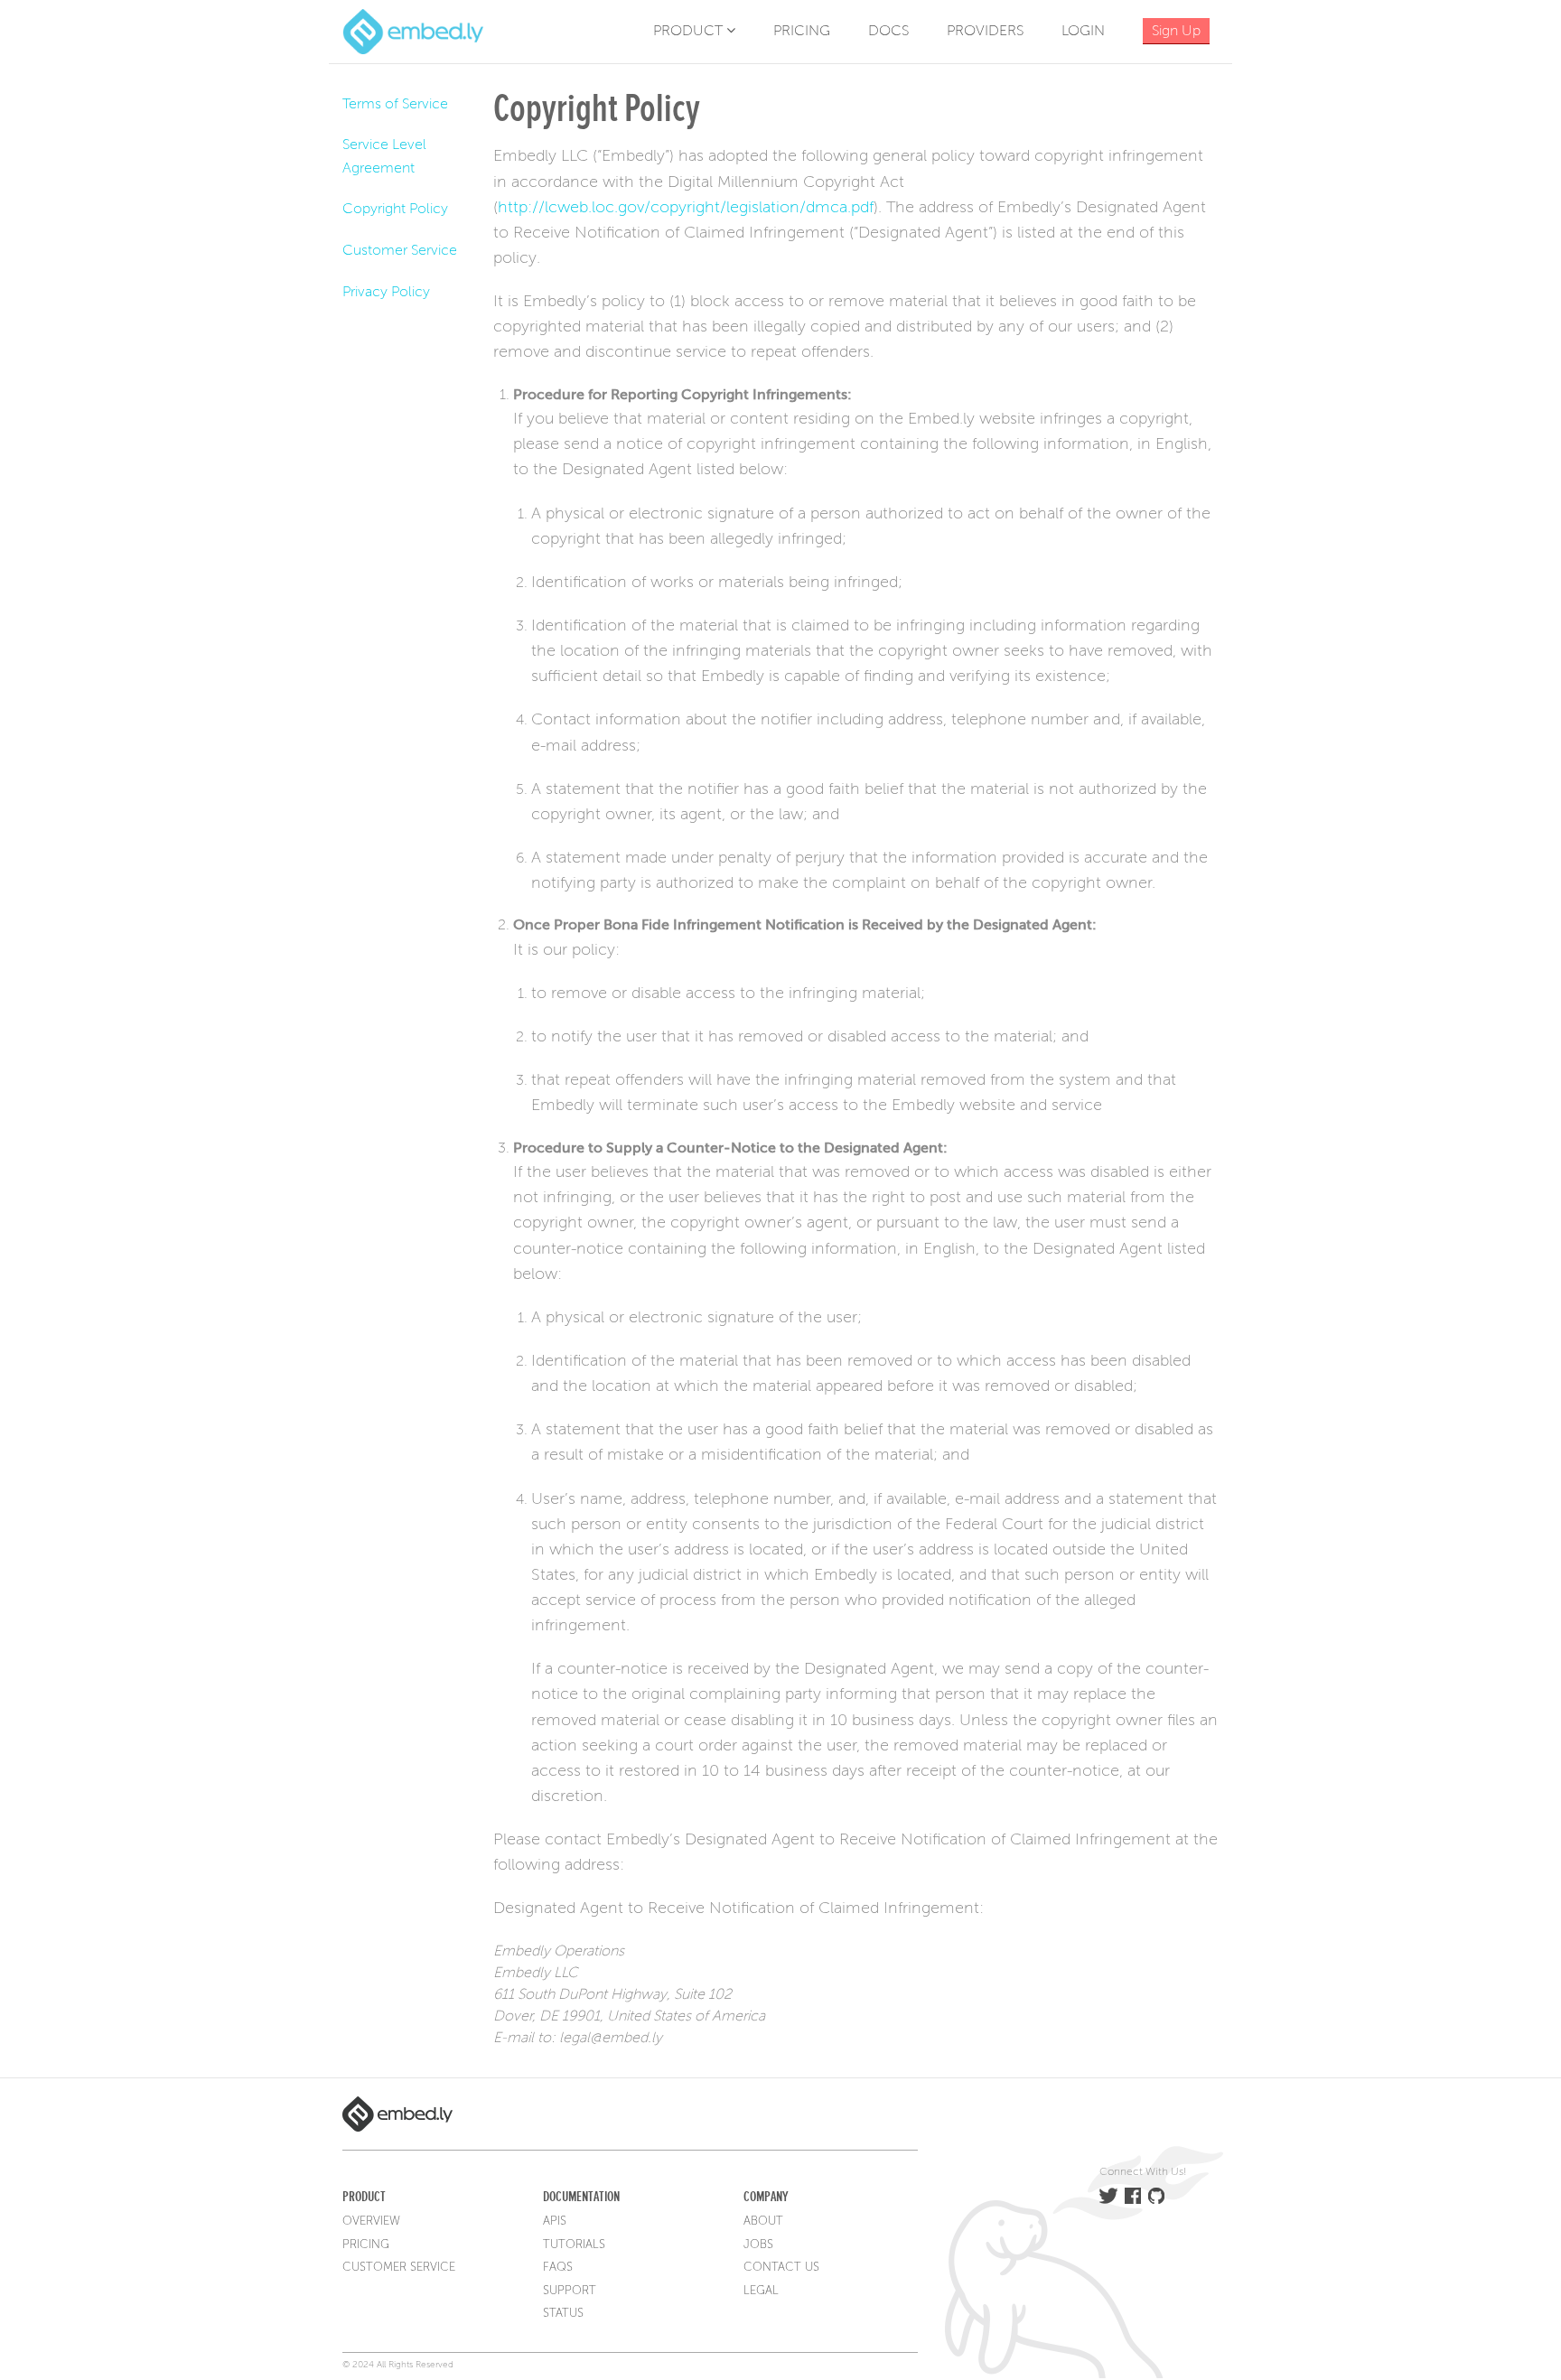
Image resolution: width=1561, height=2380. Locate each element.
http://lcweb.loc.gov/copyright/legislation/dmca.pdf (686, 207)
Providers (985, 31)
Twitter (1108, 2196)
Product (690, 31)
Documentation (581, 2197)
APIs (555, 2221)
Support (570, 2291)
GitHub (1156, 2196)
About (763, 2221)
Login (1083, 31)
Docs (888, 31)
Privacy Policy (386, 292)
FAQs (558, 2267)
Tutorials (574, 2245)
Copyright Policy (395, 209)
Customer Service (400, 250)
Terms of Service (395, 104)
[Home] (413, 31)
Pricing (802, 31)
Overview (371, 2221)
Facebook (1133, 2196)
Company (766, 2197)
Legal (761, 2291)
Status (563, 2313)
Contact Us (781, 2267)
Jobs (758, 2245)
